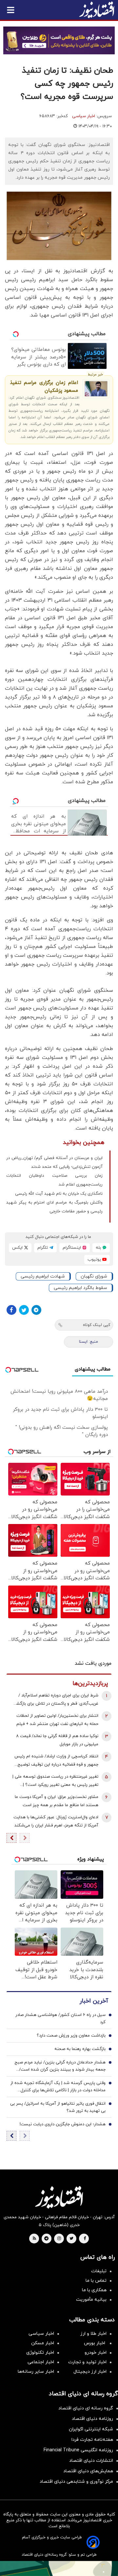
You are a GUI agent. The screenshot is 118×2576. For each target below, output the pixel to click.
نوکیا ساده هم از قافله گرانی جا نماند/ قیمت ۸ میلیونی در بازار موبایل (57, 1740)
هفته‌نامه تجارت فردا (92, 2440)
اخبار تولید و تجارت (87, 2362)
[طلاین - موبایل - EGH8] (59, 40)
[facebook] (85, 2239)
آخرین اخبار (94, 2001)
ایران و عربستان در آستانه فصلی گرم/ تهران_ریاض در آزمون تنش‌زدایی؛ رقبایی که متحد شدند (54, 1162)
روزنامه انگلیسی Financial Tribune (78, 2450)
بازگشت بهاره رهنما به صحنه (80, 2049)
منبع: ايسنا (88, 1342)
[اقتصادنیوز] (59, 2197)
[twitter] (71, 2239)
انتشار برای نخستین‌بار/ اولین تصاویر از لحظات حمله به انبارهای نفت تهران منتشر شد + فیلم (57, 1720)
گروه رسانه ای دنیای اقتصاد (86, 2408)
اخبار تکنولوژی (40, 2353)
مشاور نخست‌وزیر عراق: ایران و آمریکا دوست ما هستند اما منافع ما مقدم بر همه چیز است (57, 1801)
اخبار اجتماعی (41, 2362)
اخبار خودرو (96, 2353)
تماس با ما (96, 2281)
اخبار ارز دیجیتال (90, 2372)
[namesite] (97, 10)
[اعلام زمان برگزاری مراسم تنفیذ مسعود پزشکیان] (96, 389)
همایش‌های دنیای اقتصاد (88, 2471)
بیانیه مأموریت (91, 2300)
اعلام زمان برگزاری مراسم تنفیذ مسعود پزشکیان (44, 387)
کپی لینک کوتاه (97, 1325)
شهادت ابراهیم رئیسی (43, 1276)
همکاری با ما (94, 2290)
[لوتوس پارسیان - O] (59, 2568)
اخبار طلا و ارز (93, 2334)
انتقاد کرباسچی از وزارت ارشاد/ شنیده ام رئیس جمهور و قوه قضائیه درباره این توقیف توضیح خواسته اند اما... (56, 1761)
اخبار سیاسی (84, 116)
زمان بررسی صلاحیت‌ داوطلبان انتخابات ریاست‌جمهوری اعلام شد (54, 1180)
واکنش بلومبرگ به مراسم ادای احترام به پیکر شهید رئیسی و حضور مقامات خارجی (54, 1207)
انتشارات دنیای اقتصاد (91, 2461)
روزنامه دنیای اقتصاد (92, 2419)
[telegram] (46, 2239)
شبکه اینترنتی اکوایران (91, 2429)
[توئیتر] (24, 1310)
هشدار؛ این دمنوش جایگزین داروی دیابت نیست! (63, 2124)
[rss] (34, 2239)
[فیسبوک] (11, 1310)
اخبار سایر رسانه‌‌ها (36, 2372)
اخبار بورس (95, 2343)
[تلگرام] (36, 1310)
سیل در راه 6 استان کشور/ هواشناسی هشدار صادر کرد (60, 2019)
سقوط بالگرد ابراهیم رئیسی (80, 1288)
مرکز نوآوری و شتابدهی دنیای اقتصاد (76, 2482)
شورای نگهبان (94, 1276)
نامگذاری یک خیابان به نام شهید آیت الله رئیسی (59, 1194)
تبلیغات (99, 2271)
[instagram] (59, 2239)
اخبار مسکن (43, 2343)
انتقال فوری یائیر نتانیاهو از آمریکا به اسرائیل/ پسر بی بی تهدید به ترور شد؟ (58, 2107)
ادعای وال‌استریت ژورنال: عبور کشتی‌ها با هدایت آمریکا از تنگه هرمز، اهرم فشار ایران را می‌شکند (56, 1821)
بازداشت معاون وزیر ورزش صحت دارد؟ (71, 2036)
